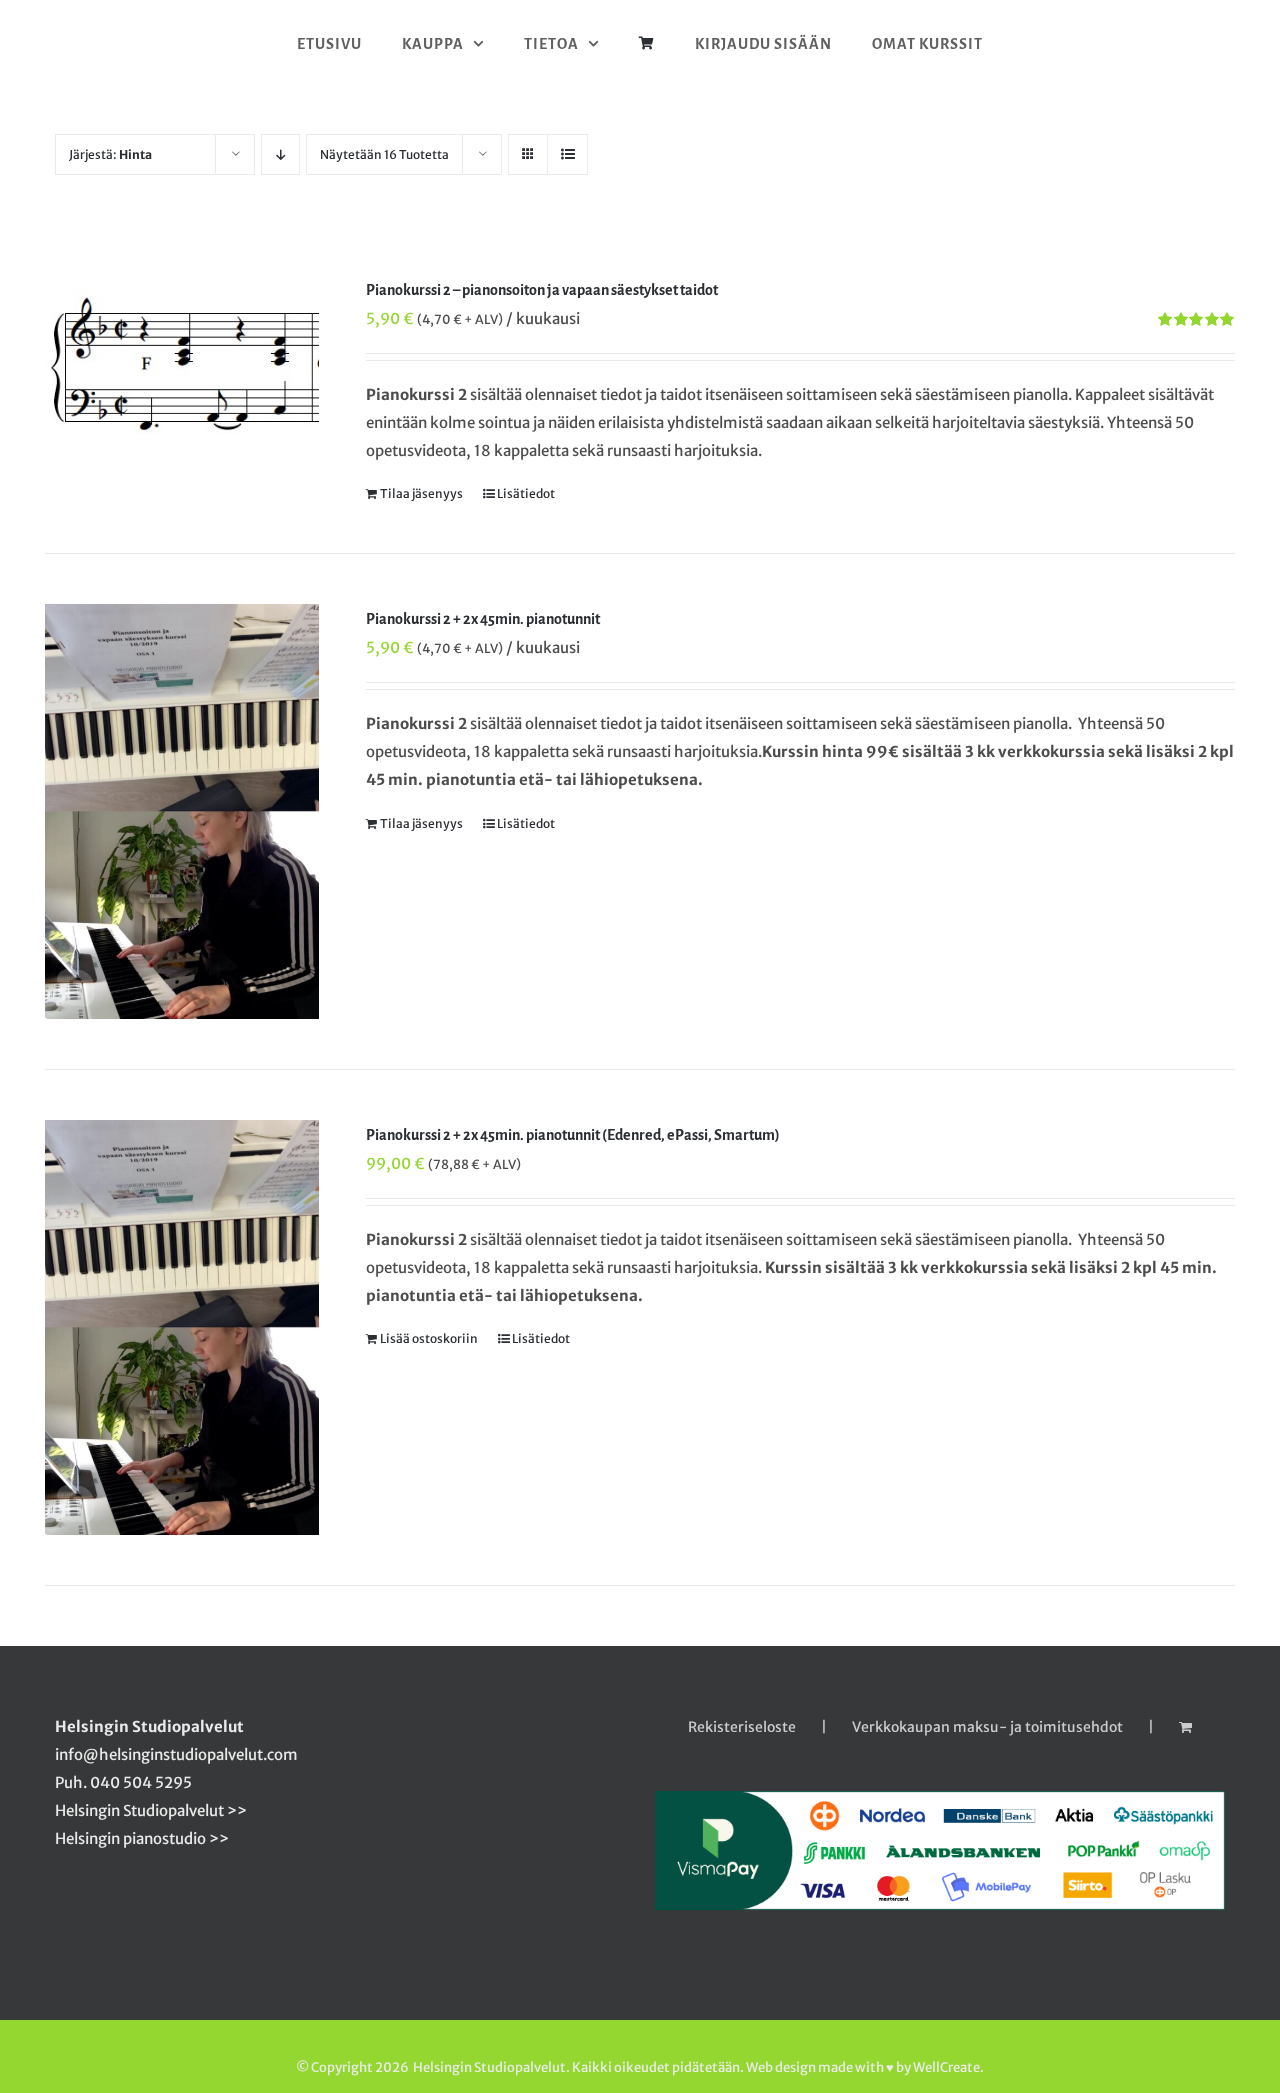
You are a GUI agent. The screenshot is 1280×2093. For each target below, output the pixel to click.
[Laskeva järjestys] (280, 154)
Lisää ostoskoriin (429, 1338)
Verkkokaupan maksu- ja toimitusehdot (987, 1727)
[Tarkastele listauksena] (567, 154)
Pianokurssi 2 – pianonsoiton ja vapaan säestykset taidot (542, 290)
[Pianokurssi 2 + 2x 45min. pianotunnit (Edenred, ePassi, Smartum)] (182, 1327)
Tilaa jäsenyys (421, 493)
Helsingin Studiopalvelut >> (151, 1810)
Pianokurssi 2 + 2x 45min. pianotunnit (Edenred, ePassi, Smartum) (573, 1135)
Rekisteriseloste (742, 1727)
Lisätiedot (526, 493)
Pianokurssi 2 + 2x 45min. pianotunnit (483, 619)
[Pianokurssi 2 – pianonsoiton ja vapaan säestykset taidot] (182, 367)
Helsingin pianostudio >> (142, 1838)
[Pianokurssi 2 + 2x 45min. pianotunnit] (182, 811)
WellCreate (946, 2067)
